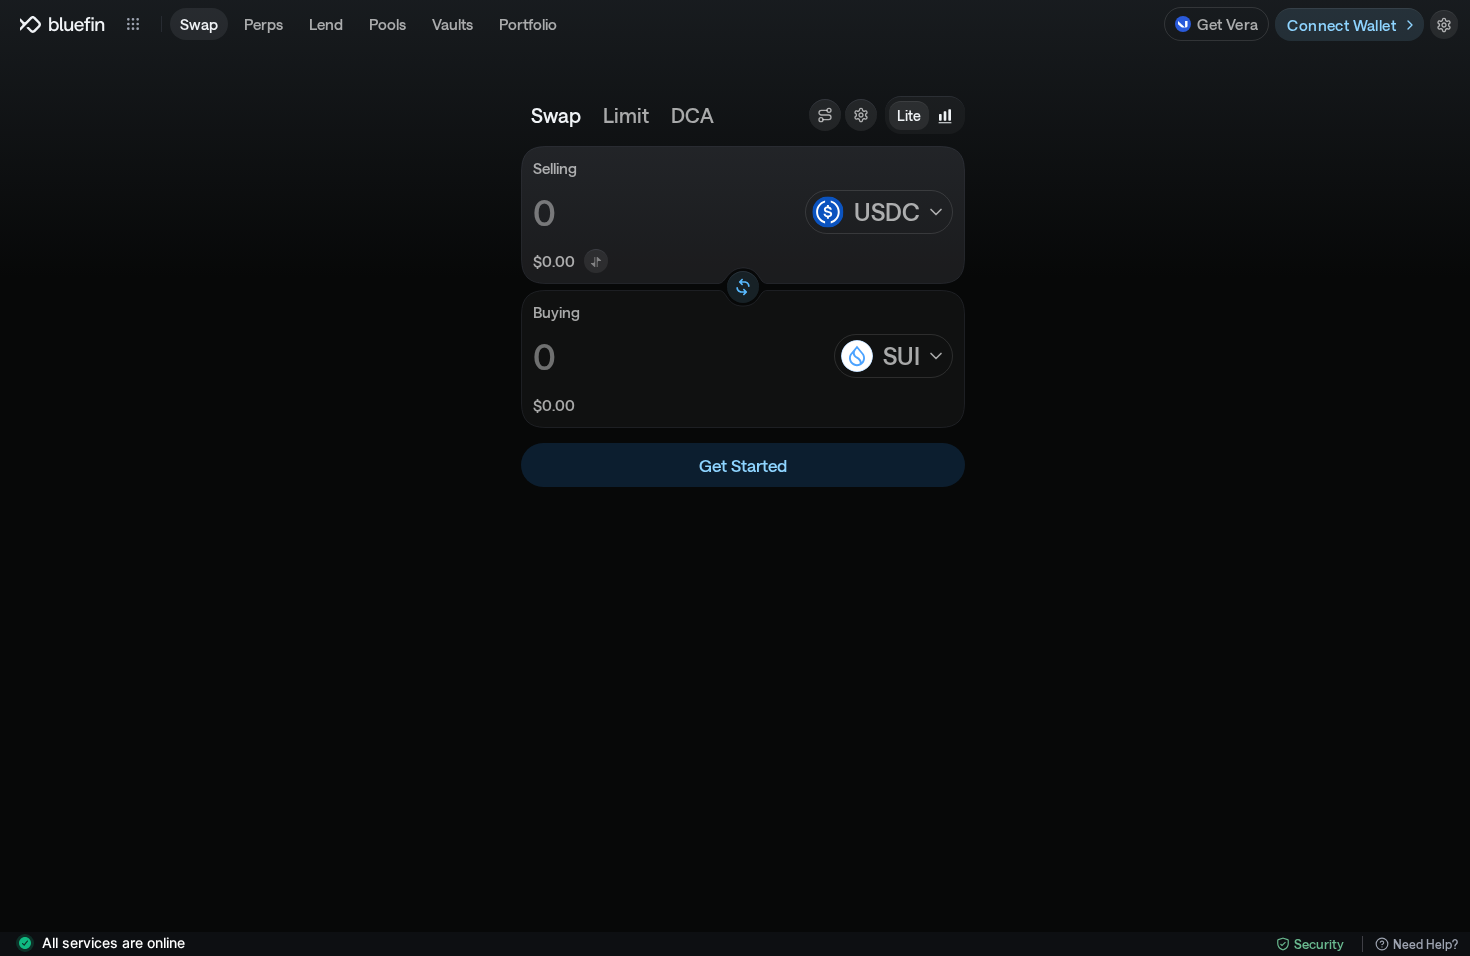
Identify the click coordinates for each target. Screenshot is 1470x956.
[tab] (556, 115)
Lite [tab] (909, 115)
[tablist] (925, 115)
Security (1319, 944)
